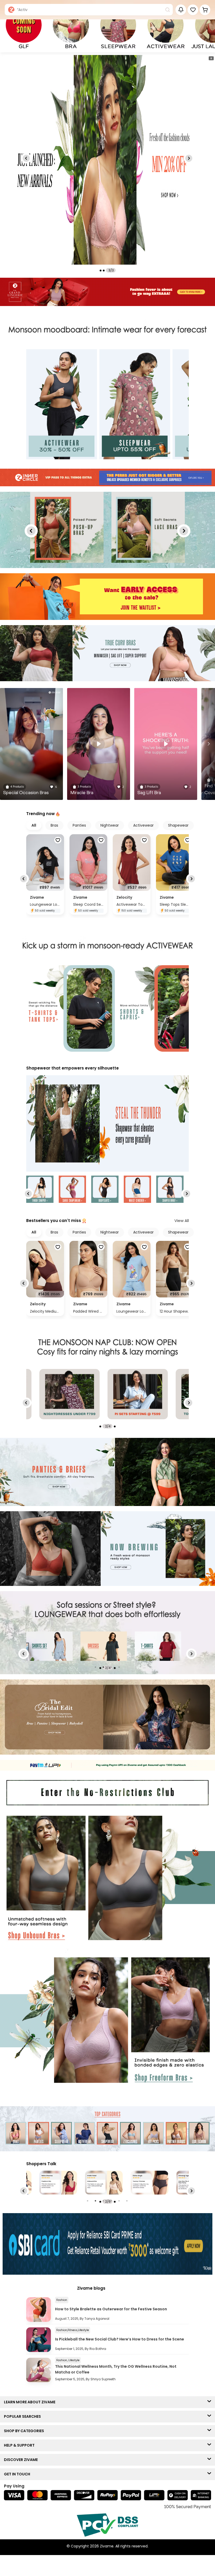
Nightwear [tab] (110, 825)
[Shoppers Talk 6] (149, 2183)
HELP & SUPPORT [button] (20, 2445)
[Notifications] (181, 10)
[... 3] (158, 1646)
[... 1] (49, 1646)
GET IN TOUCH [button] (18, 2474)
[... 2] (104, 1646)
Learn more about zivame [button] (31, 2402)
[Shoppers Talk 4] (58, 2183)
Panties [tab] (79, 825)
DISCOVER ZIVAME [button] (22, 2460)
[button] (193, 10)
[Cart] (205, 10)
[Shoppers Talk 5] (104, 2183)
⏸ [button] (211, 58)
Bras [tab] (54, 825)
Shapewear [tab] (178, 825)
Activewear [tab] (143, 825)
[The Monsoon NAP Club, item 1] (138, 1394)
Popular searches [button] (24, 2416)
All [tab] (34, 825)
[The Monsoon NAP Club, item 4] (69, 1394)
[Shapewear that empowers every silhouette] (107, 1124)
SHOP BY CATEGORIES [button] (25, 2431)
